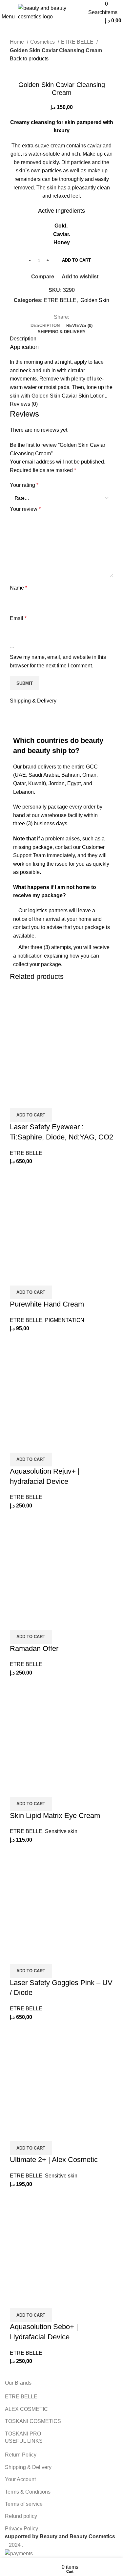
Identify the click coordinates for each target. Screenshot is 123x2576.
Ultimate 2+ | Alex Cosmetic (54, 2160)
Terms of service (24, 2504)
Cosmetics (43, 42)
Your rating (24, 485)
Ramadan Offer (34, 1648)
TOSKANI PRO (23, 2434)
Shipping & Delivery (28, 2467)
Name (19, 588)
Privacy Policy (21, 2529)
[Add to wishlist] (53, 1100)
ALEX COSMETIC (26, 2409)
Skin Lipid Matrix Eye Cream (55, 1816)
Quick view (36, 1100)
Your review (25, 509)
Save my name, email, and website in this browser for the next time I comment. (58, 661)
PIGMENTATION (65, 1320)
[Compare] (18, 1100)
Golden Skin (95, 300)
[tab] (61, 211)
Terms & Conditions (28, 2492)
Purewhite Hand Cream (47, 1304)
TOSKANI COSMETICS (33, 2421)
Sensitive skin (61, 1831)
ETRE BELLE (78, 42)
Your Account (20, 2479)
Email (18, 618)
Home (18, 42)
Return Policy (21, 2455)
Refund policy (21, 2516)
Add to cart (76, 260)
